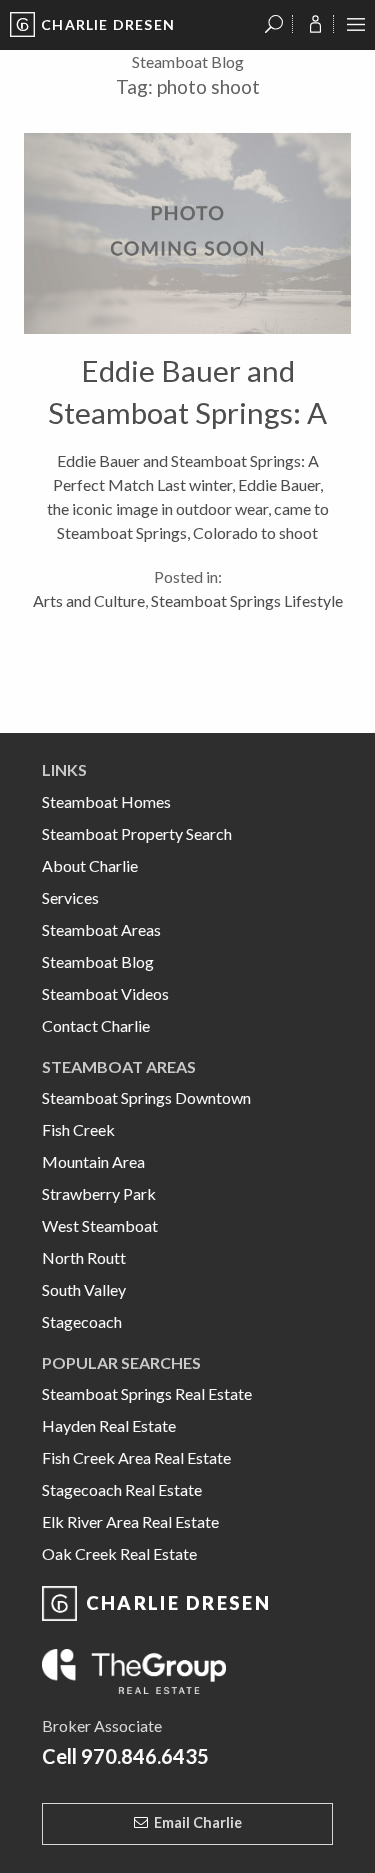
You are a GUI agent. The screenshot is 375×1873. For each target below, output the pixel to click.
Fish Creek (78, 1129)
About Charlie (90, 865)
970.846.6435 (145, 1756)
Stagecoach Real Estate (122, 1489)
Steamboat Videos (105, 993)
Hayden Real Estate (109, 1425)
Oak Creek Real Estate (119, 1553)
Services (70, 897)
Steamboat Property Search (137, 833)
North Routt (84, 1257)
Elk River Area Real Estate (130, 1521)
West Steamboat (100, 1225)
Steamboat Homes (106, 801)
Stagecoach (82, 1321)
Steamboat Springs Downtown (146, 1097)
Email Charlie (198, 1822)
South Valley (84, 1289)
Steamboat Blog (98, 961)
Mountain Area (93, 1161)
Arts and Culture (89, 600)
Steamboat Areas (101, 929)
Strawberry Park (99, 1193)
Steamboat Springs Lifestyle (247, 600)
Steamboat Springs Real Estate (147, 1393)
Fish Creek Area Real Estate (136, 1457)
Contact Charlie (96, 1025)
